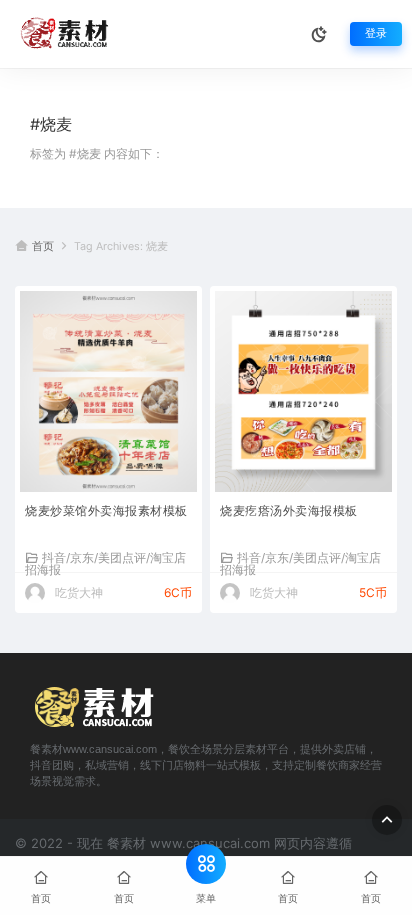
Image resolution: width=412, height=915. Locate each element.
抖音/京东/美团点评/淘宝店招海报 (105, 563)
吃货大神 (79, 592)
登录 (376, 33)
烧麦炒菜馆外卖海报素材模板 (106, 510)
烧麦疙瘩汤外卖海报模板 (289, 510)
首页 (43, 246)
